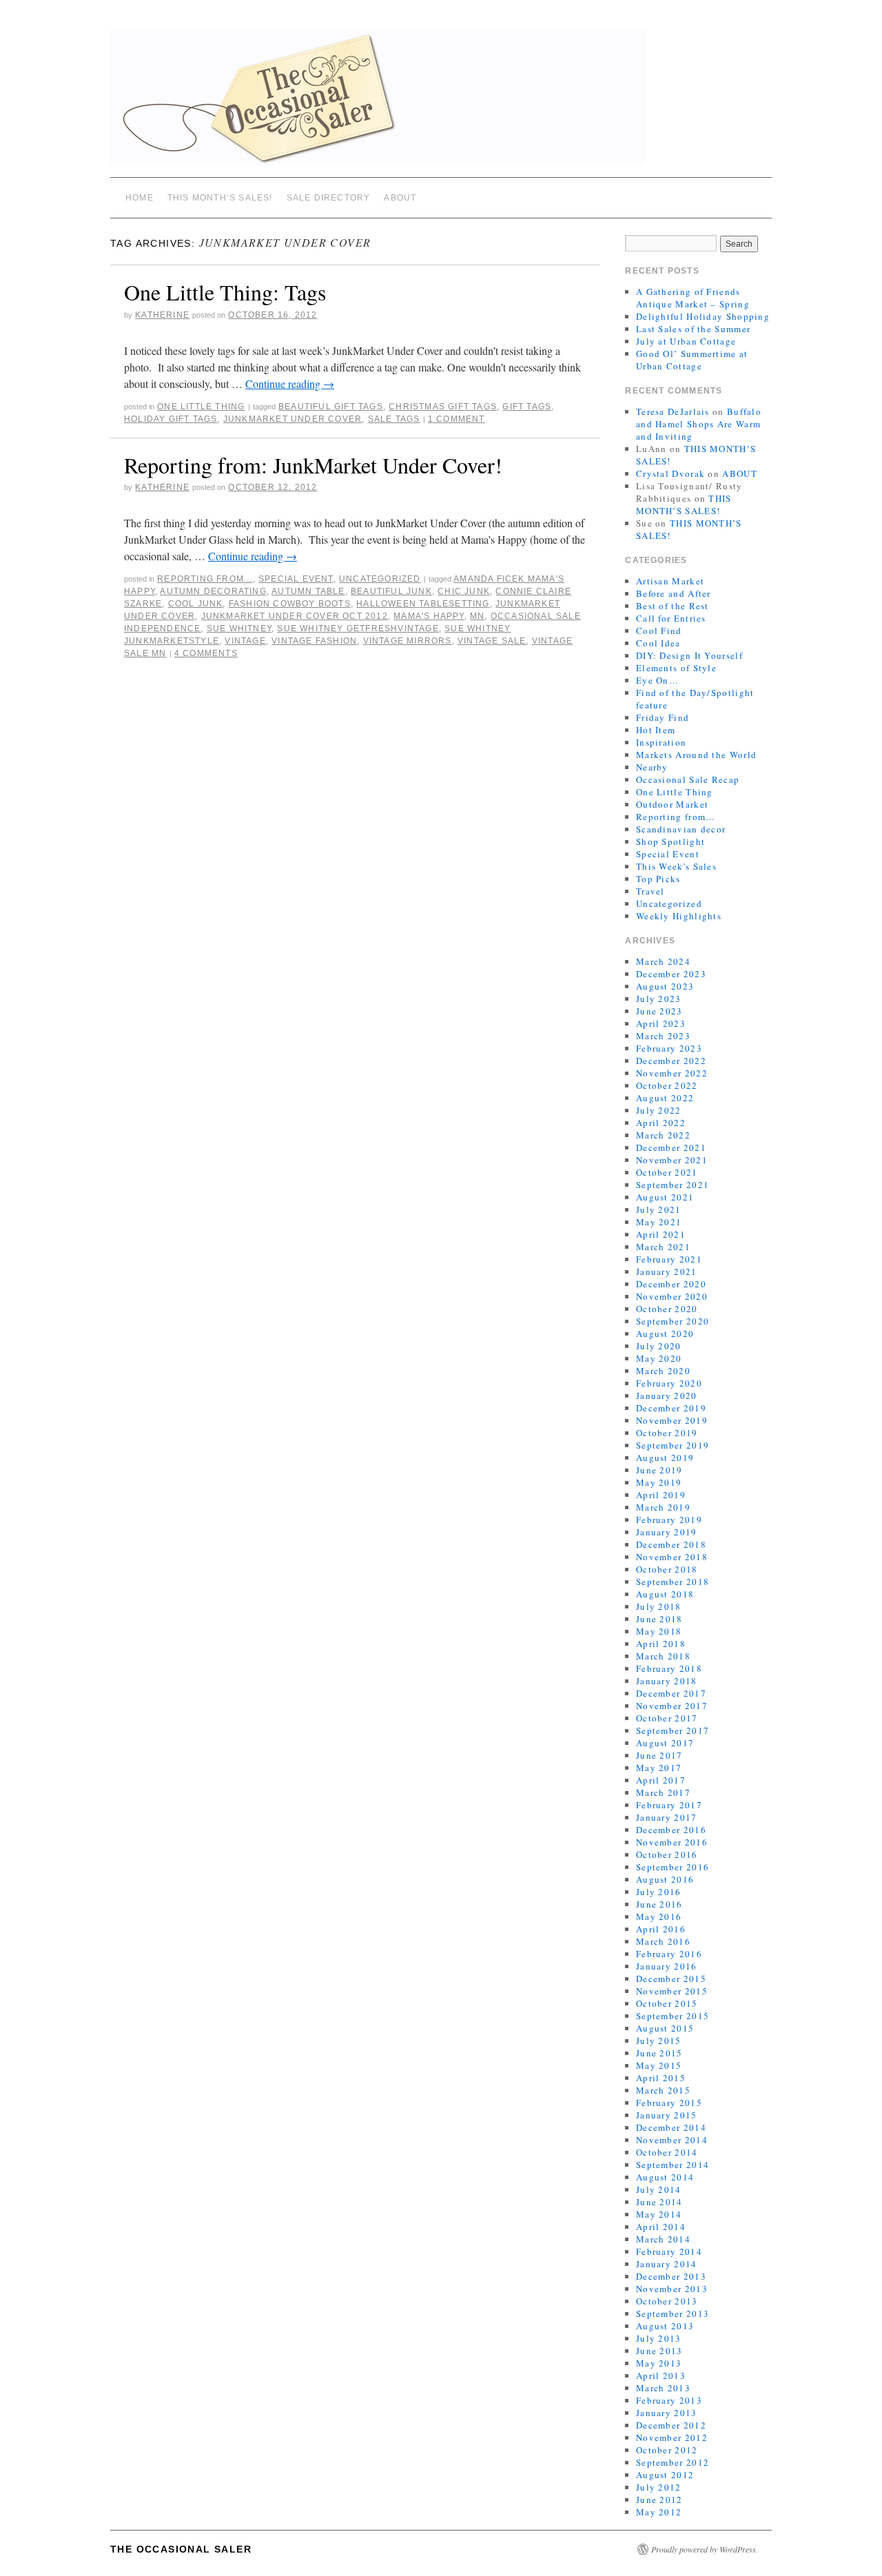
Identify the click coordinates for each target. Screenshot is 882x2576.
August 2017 (665, 1743)
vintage (245, 641)
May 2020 (659, 1358)
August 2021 (665, 1197)
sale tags (394, 419)
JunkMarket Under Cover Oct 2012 (295, 616)
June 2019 (659, 1470)
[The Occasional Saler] (441, 103)
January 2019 (667, 1532)
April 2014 (661, 2227)
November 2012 (672, 2437)
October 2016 (667, 1854)
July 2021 (659, 1209)
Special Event (296, 579)
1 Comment (457, 419)
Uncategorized (380, 579)
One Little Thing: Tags (225, 292)
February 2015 (669, 2103)
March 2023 (663, 1036)
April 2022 (661, 1123)
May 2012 (659, 2512)
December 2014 (671, 2127)
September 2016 (673, 1867)
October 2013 (667, 2301)
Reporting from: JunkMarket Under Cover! (313, 465)
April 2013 (661, 2375)
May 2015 (659, 2065)
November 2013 (672, 2289)
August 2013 (665, 2326)
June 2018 (659, 1619)
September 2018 (673, 1582)
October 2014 (667, 2152)
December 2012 (671, 2425)
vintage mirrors (408, 641)
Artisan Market (670, 581)
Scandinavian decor (681, 829)
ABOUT (400, 198)
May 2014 (659, 2214)
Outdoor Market (672, 804)
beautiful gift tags (331, 407)
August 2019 (665, 1458)
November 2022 (672, 1073)
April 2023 (661, 1023)
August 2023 (665, 986)
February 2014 (669, 2251)
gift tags (527, 407)
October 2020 (667, 1309)
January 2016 (667, 1966)
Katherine (162, 315)
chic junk (464, 591)
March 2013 (663, 2388)
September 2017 (673, 1730)
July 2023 (659, 999)
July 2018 (659, 1606)
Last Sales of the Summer (693, 329)
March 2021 (663, 1247)
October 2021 (667, 1172)
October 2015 (667, 2003)
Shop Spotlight (670, 841)
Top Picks (658, 879)
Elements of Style (676, 668)
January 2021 (667, 1271)
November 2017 (672, 1706)
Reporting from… (676, 817)
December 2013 (671, 2276)
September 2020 (673, 1321)
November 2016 (672, 1842)
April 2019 (661, 1495)
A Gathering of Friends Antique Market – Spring (693, 298)
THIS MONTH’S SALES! (220, 198)
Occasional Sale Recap (688, 779)
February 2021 (669, 1259)
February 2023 (669, 1048)
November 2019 (672, 1420)
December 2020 (671, 1284)
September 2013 (673, 2313)
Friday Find (663, 717)
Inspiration (661, 742)
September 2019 (673, 1445)
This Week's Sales (676, 866)
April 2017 (661, 1780)
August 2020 (665, 1333)
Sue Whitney (239, 628)
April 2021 (661, 1234)
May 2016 (659, 1916)
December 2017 (671, 1693)
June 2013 (659, 2351)
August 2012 (665, 2475)
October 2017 (667, 1718)
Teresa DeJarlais (673, 411)
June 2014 (659, 2202)
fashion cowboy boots (290, 604)
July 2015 (659, 2041)
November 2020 (672, 1296)
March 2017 (663, 1792)
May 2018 (659, 1631)
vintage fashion (314, 641)
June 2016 (659, 1904)
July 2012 (659, 2487)
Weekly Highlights (679, 916)
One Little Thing (201, 407)
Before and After (674, 593)
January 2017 (667, 1817)
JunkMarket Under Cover (293, 419)
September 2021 (673, 1185)
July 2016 (659, 1892)
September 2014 (673, 2165)
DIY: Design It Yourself (689, 655)
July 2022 (659, 1110)
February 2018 (669, 1668)
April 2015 (661, 2078)
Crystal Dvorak (670, 473)
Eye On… (657, 680)
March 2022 (663, 1135)
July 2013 (659, 2338)
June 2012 (659, 2500)
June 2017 (659, 1755)
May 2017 (659, 1768)
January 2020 (667, 1396)
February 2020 (669, 1383)
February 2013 (669, 2400)
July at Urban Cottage (686, 341)
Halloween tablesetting (423, 604)
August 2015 (665, 2028)
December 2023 (671, 974)
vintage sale (492, 641)
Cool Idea (658, 643)
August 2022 (665, 1098)
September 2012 (673, 2462)
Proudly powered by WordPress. (705, 2549)
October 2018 (667, 1569)
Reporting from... (205, 579)
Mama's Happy (429, 616)
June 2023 (659, 1011)
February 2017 (669, 1805)
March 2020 (663, 1371)
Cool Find (659, 631)
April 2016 (661, 1929)
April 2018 (661, 1644)
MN (477, 616)
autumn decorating (213, 591)
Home (140, 198)
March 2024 (663, 961)
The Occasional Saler (181, 2549)
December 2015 (671, 1979)
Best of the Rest (673, 606)
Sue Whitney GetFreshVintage (358, 628)
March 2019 (663, 1507)
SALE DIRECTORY (329, 198)
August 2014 (665, 2177)
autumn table (308, 591)
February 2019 (669, 1520)
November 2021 (672, 1160)
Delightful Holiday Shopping (703, 316)
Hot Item (656, 730)
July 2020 (659, 1346)
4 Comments (206, 653)
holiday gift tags (171, 419)
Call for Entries (671, 618)
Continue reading (290, 384)
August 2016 (665, 1879)
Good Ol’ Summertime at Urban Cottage (692, 360)
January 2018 (667, 1681)
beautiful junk (391, 591)
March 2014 (663, 2239)
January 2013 (667, 2413)
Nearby (652, 767)
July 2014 (659, 2189)
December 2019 (671, 1408)
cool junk (196, 604)
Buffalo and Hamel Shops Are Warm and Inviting (699, 424)
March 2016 (663, 1941)
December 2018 (671, 1544)
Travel (650, 891)
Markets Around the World (696, 755)
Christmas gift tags (443, 407)
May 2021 (659, 1222)
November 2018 (672, 1557)
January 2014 (667, 2264)
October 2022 (667, 1085)
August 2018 (665, 1594)
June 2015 (659, 2053)
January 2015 (667, 2115)
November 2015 (672, 1991)
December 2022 (671, 1061)
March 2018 (663, 1656)
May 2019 (659, 1482)
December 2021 (671, 1147)
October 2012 (667, 2450)
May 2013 (659, 2363)
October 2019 (667, 1433)
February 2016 (669, 1954)
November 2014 (672, 2140)
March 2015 (663, 2090)
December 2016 (671, 1830)
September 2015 (673, 2016)
